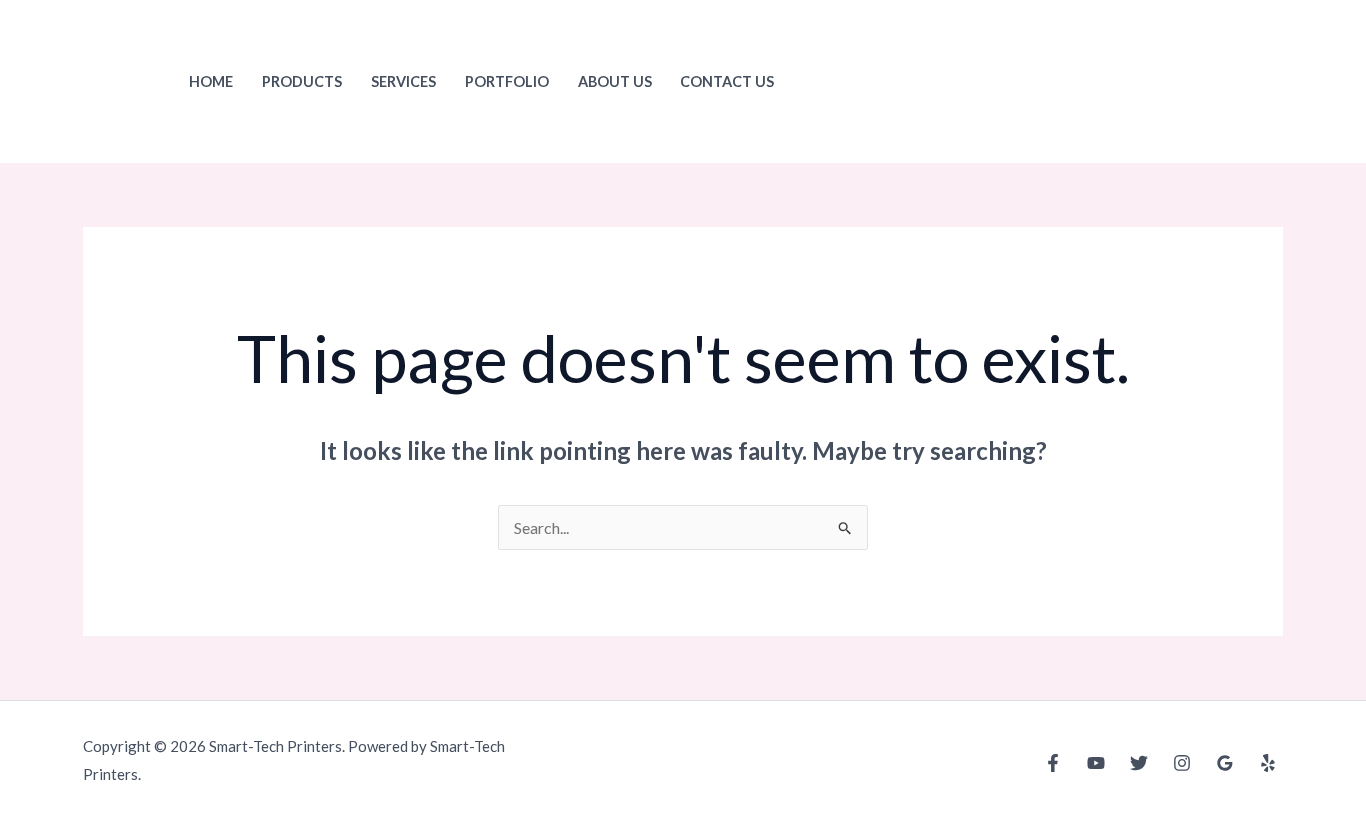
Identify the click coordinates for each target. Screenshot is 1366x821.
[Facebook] (1053, 763)
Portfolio (507, 81)
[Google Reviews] (1225, 763)
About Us (615, 81)
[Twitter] (1139, 763)
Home (211, 81)
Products (302, 81)
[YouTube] (1096, 763)
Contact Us (727, 81)
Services (403, 81)
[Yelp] (1268, 763)
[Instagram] (1182, 763)
